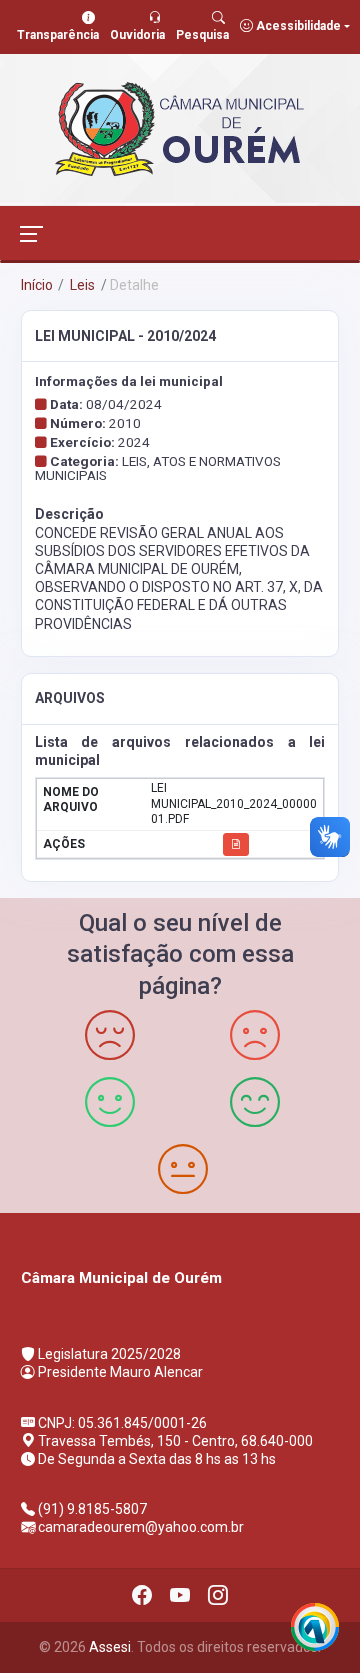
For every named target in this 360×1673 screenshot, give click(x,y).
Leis (81, 285)
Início (37, 285)
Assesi (110, 1647)
